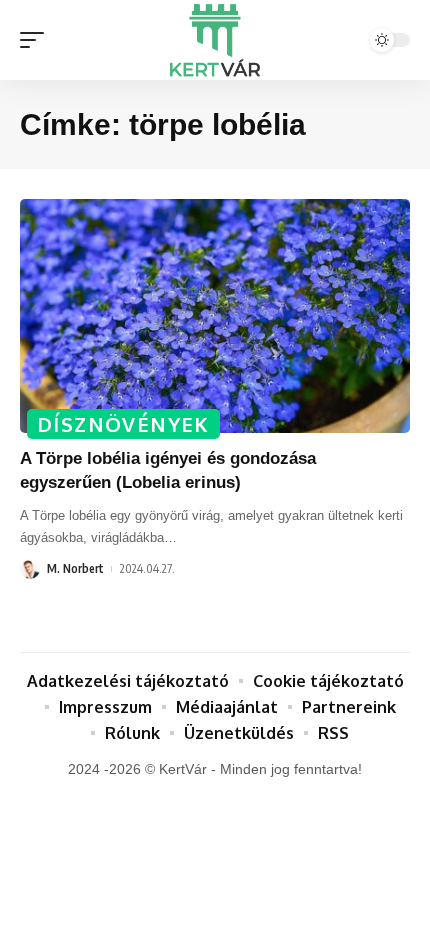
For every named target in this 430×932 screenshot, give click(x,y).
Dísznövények (123, 424)
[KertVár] (215, 40)
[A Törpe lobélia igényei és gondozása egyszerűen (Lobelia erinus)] (215, 316)
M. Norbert (75, 568)
